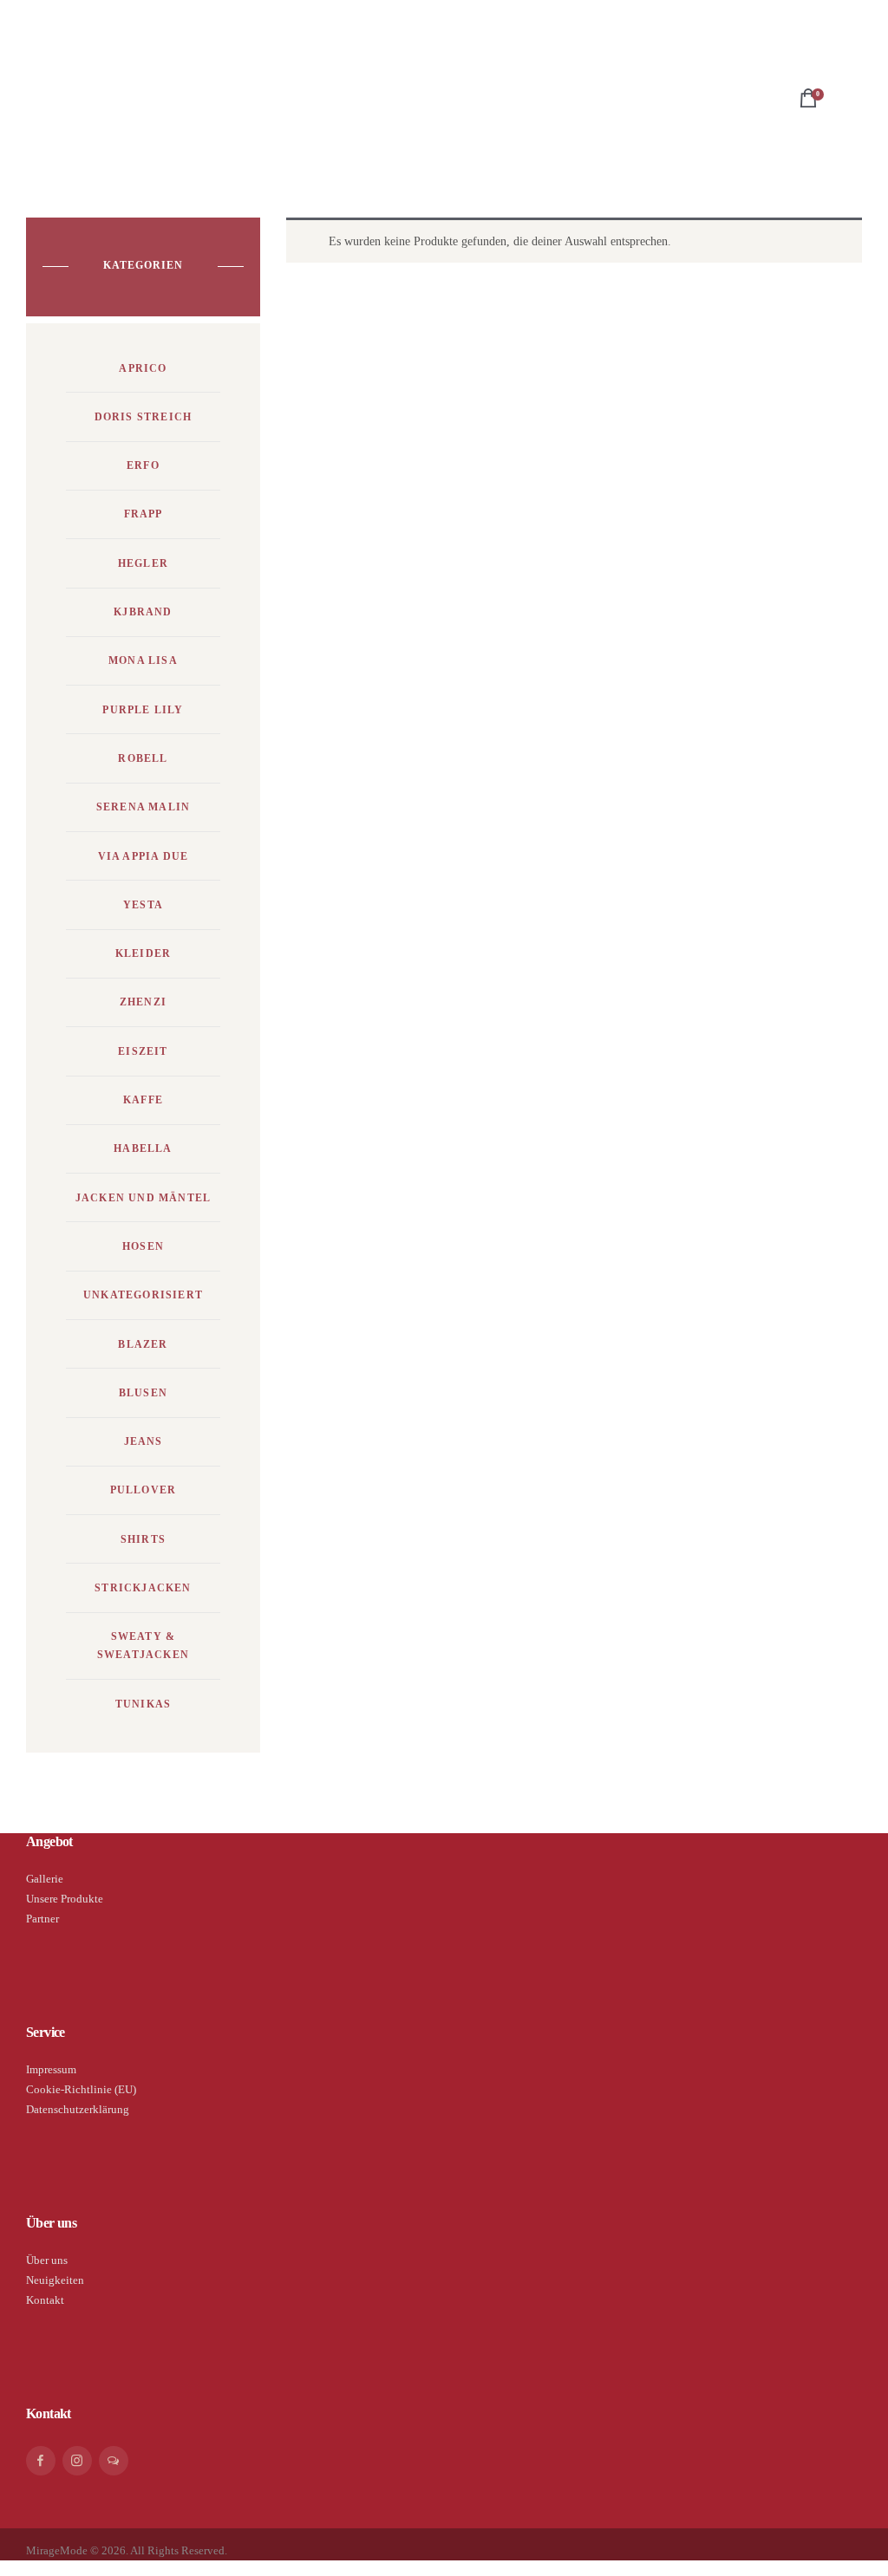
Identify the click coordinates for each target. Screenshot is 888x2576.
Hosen (143, 1246)
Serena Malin (143, 807)
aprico (143, 368)
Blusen (143, 1393)
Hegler (143, 563)
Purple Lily (143, 710)
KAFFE (143, 1100)
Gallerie (45, 1879)
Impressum (51, 2069)
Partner (42, 1919)
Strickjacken (143, 1588)
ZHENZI (143, 1002)
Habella (143, 1148)
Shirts (143, 1539)
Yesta (143, 905)
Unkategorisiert (143, 1295)
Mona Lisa (143, 660)
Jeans (144, 1441)
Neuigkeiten (55, 2280)
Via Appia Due (144, 856)
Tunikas (143, 1704)
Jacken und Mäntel (143, 1198)
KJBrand (143, 612)
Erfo (143, 465)
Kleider (143, 953)
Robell (143, 758)
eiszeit (143, 1051)
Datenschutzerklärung (78, 2109)
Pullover (144, 1490)
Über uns (47, 2260)
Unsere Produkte (65, 1899)
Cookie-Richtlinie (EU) (81, 2089)
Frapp (144, 514)
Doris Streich (144, 417)
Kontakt (45, 2300)
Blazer (143, 1344)
